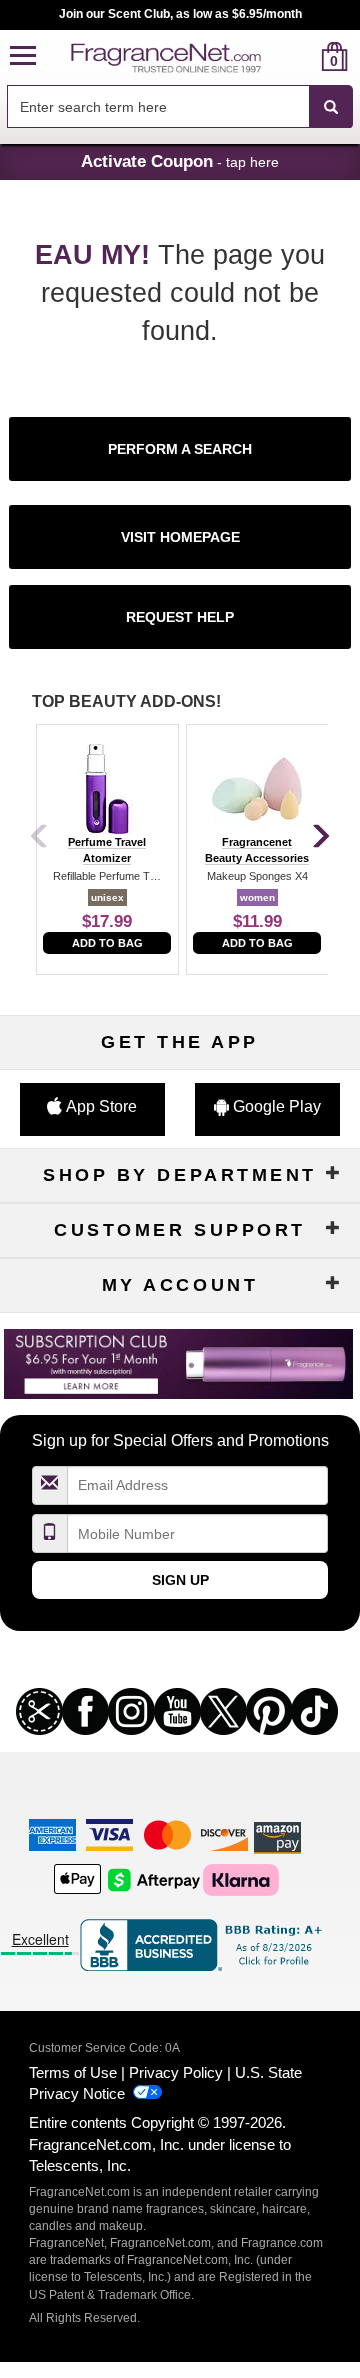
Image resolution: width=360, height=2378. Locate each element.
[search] (302, 56)
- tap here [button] (180, 161)
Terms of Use (73, 2072)
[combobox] (180, 107)
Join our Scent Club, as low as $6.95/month (180, 14)
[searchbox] (158, 106)
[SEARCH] (331, 107)
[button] (23, 56)
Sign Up (180, 1580)
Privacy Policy (176, 2072)
